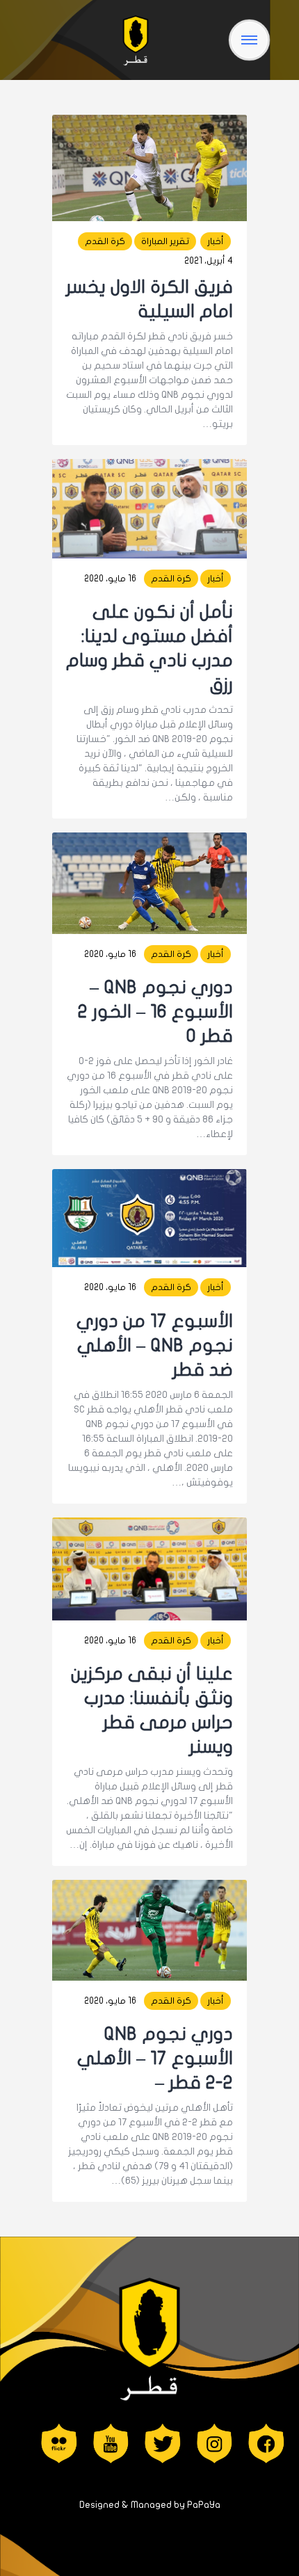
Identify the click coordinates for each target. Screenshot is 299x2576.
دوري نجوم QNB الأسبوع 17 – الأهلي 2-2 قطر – (155, 2058)
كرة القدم (105, 241)
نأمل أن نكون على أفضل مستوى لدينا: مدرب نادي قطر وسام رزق (149, 648)
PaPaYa (204, 2505)
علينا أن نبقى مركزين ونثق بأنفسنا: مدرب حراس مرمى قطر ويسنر (152, 1710)
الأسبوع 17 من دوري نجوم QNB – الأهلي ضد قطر (155, 1345)
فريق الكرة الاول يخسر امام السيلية (149, 299)
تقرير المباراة (165, 241)
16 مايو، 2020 (110, 579)
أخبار (216, 241)
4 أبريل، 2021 (209, 261)
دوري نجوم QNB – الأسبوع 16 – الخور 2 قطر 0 (155, 1012)
